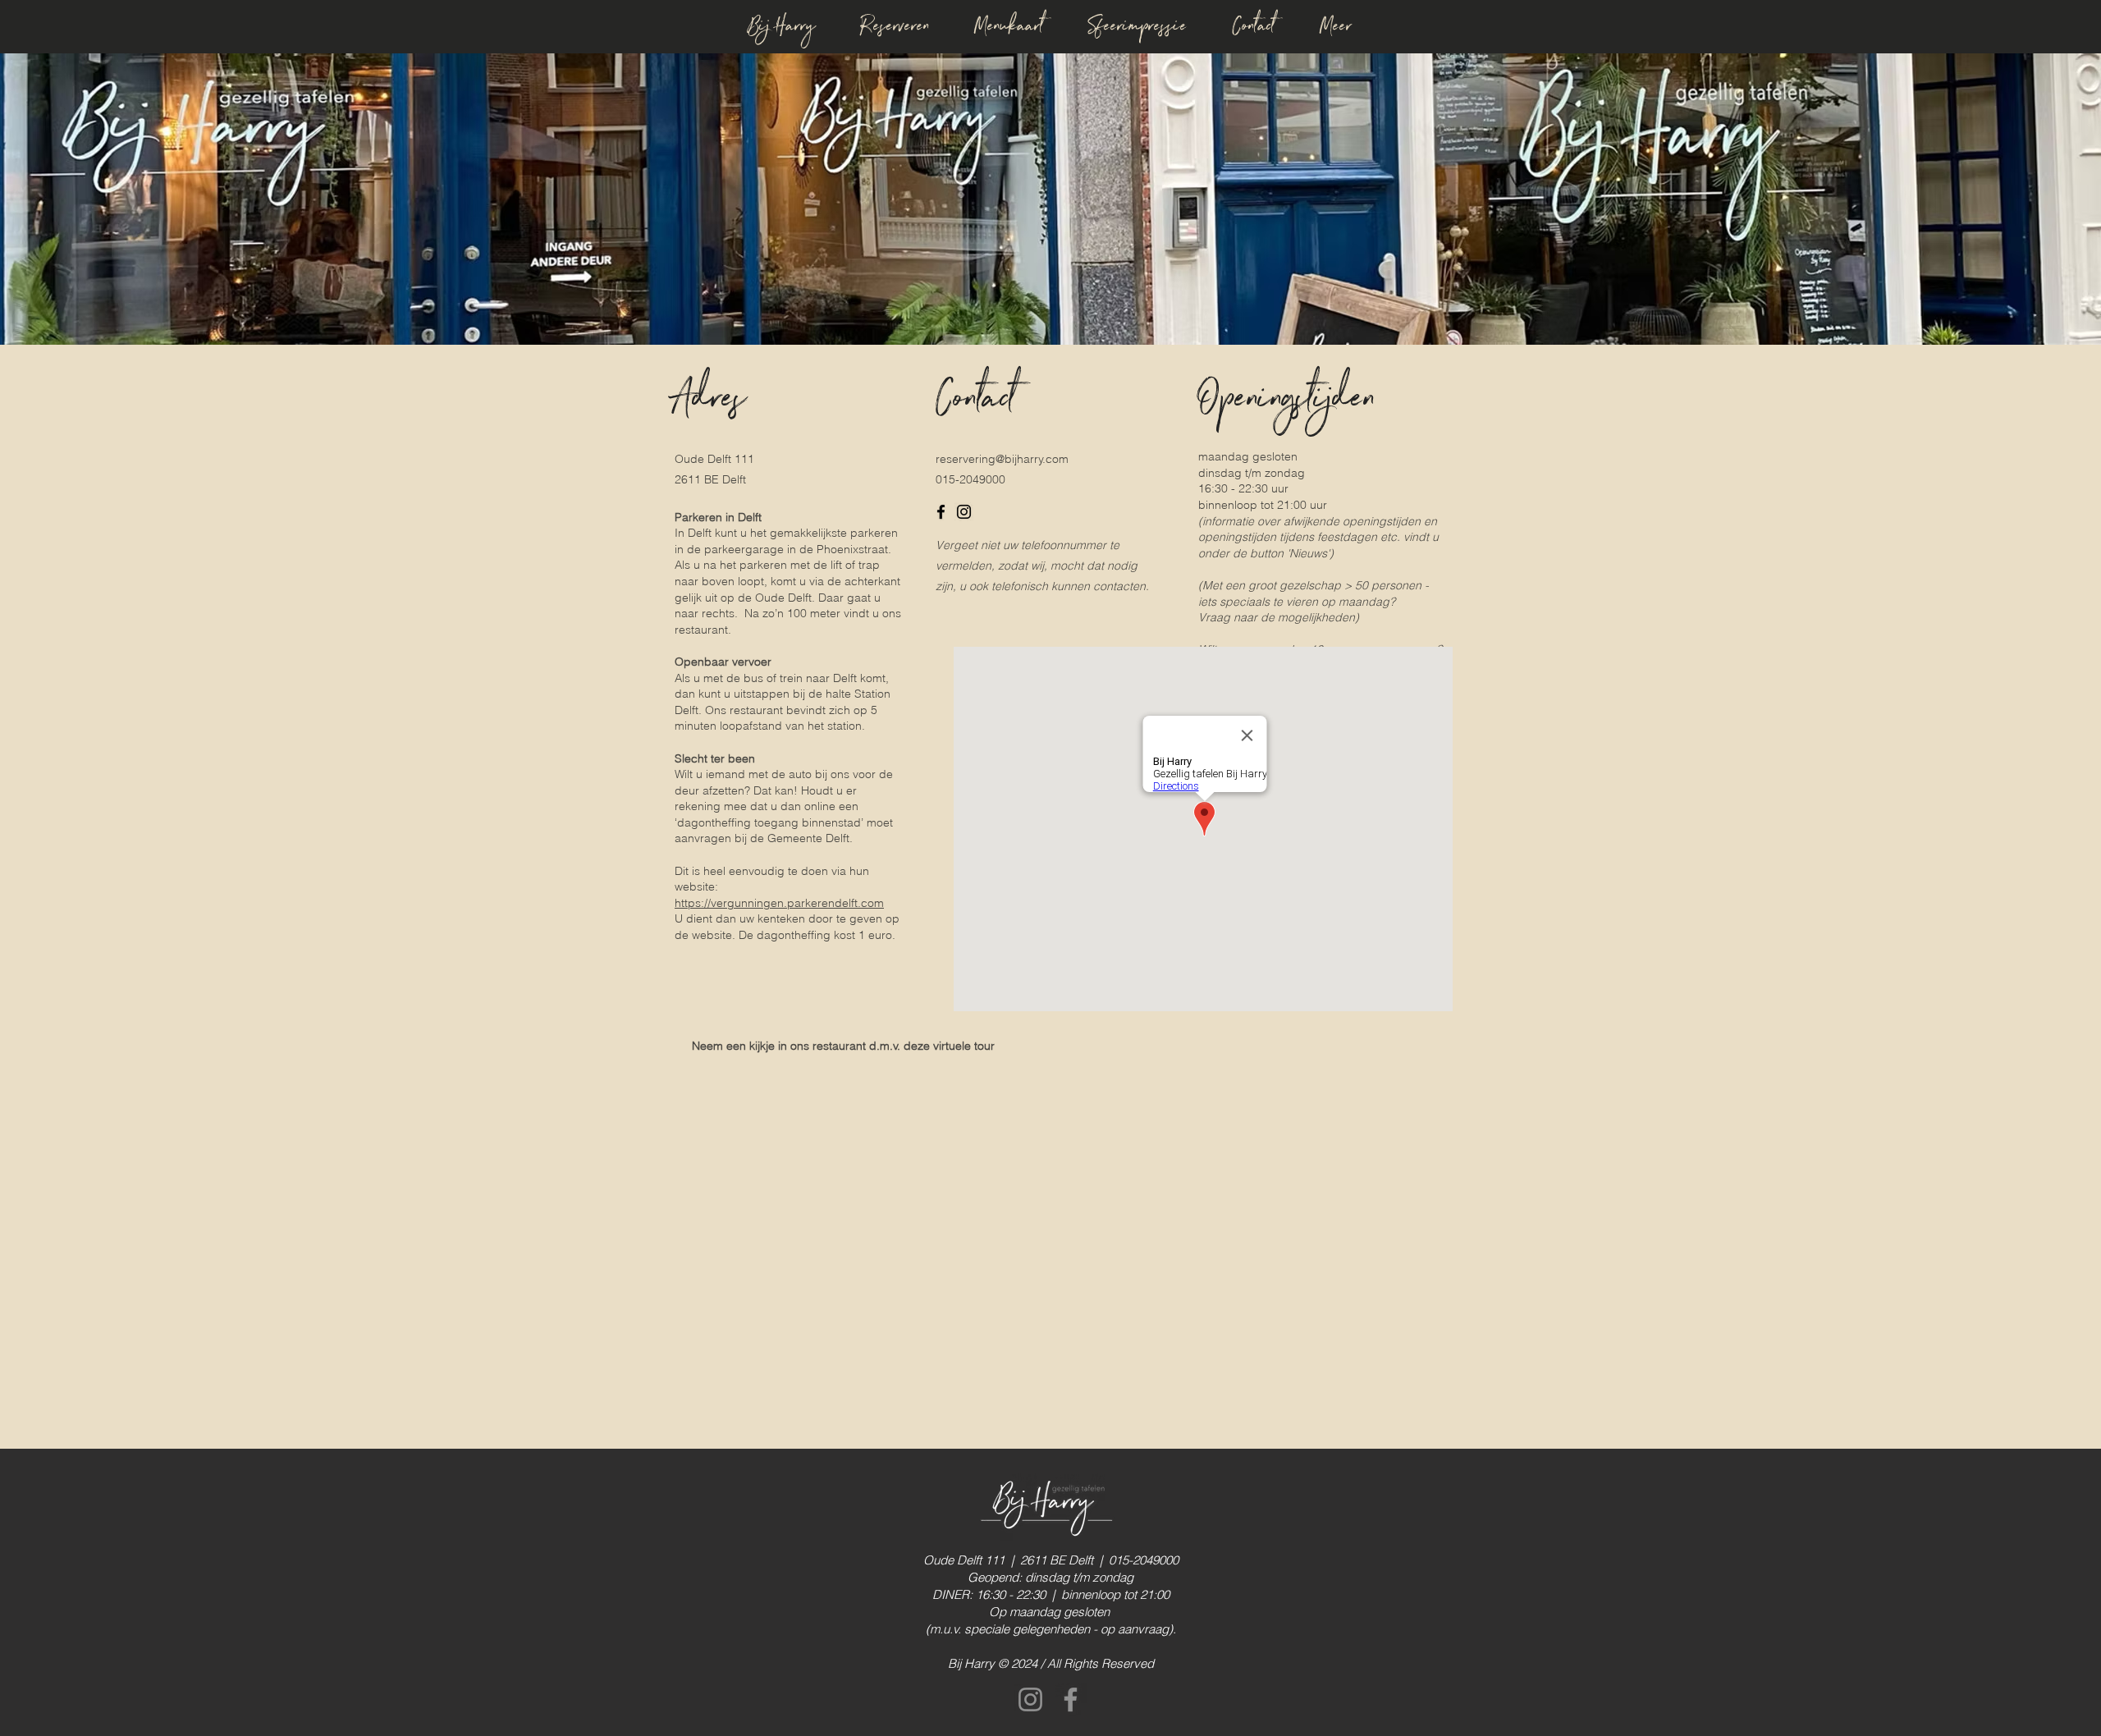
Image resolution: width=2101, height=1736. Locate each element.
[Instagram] (964, 512)
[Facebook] (941, 512)
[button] (1337, 23)
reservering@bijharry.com (1002, 459)
